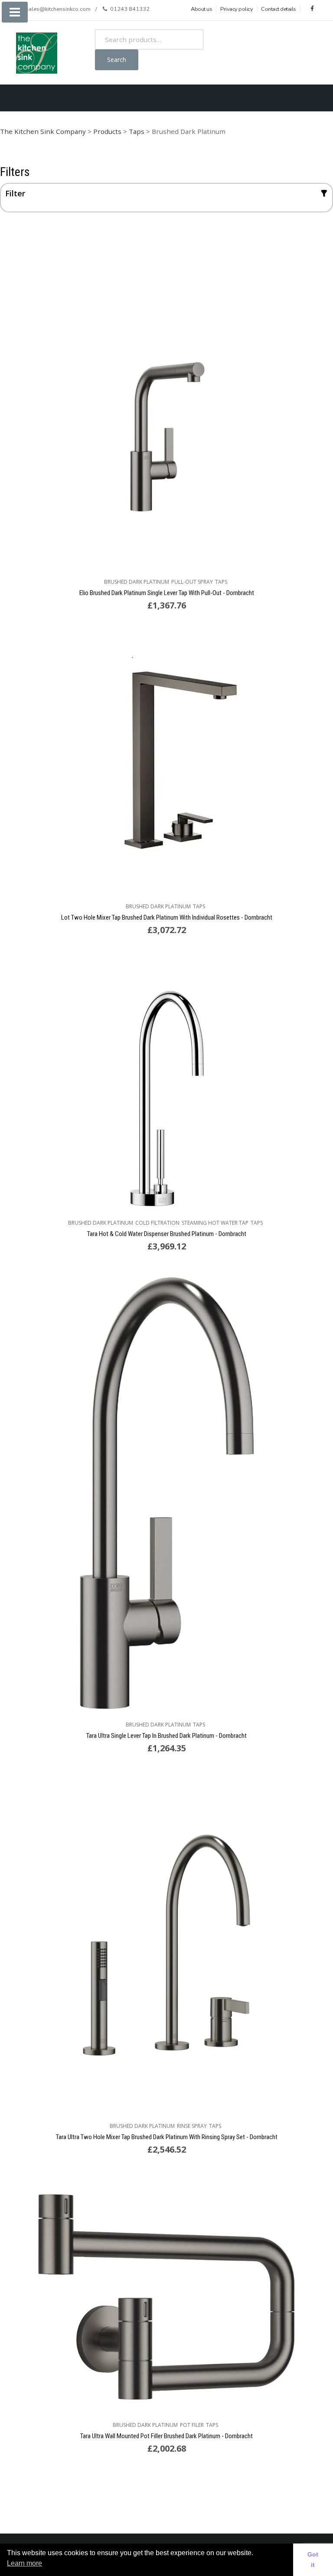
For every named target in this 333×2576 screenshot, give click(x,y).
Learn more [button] (24, 2563)
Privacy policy (237, 9)
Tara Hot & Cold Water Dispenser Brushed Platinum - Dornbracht (167, 1234)
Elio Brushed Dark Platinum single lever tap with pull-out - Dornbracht (167, 593)
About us (201, 9)
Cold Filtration (157, 1223)
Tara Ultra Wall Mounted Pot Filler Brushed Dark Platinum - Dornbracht (166, 2436)
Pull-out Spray (192, 582)
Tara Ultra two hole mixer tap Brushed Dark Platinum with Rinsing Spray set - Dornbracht (167, 2137)
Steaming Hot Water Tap (215, 1223)
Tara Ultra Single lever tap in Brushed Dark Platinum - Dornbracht (166, 1736)
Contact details (279, 9)
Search (117, 60)
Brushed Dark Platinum (137, 582)
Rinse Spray (192, 2126)
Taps (221, 582)
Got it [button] (313, 2560)
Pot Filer (192, 2425)
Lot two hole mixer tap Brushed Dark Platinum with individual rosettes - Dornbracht (167, 917)
